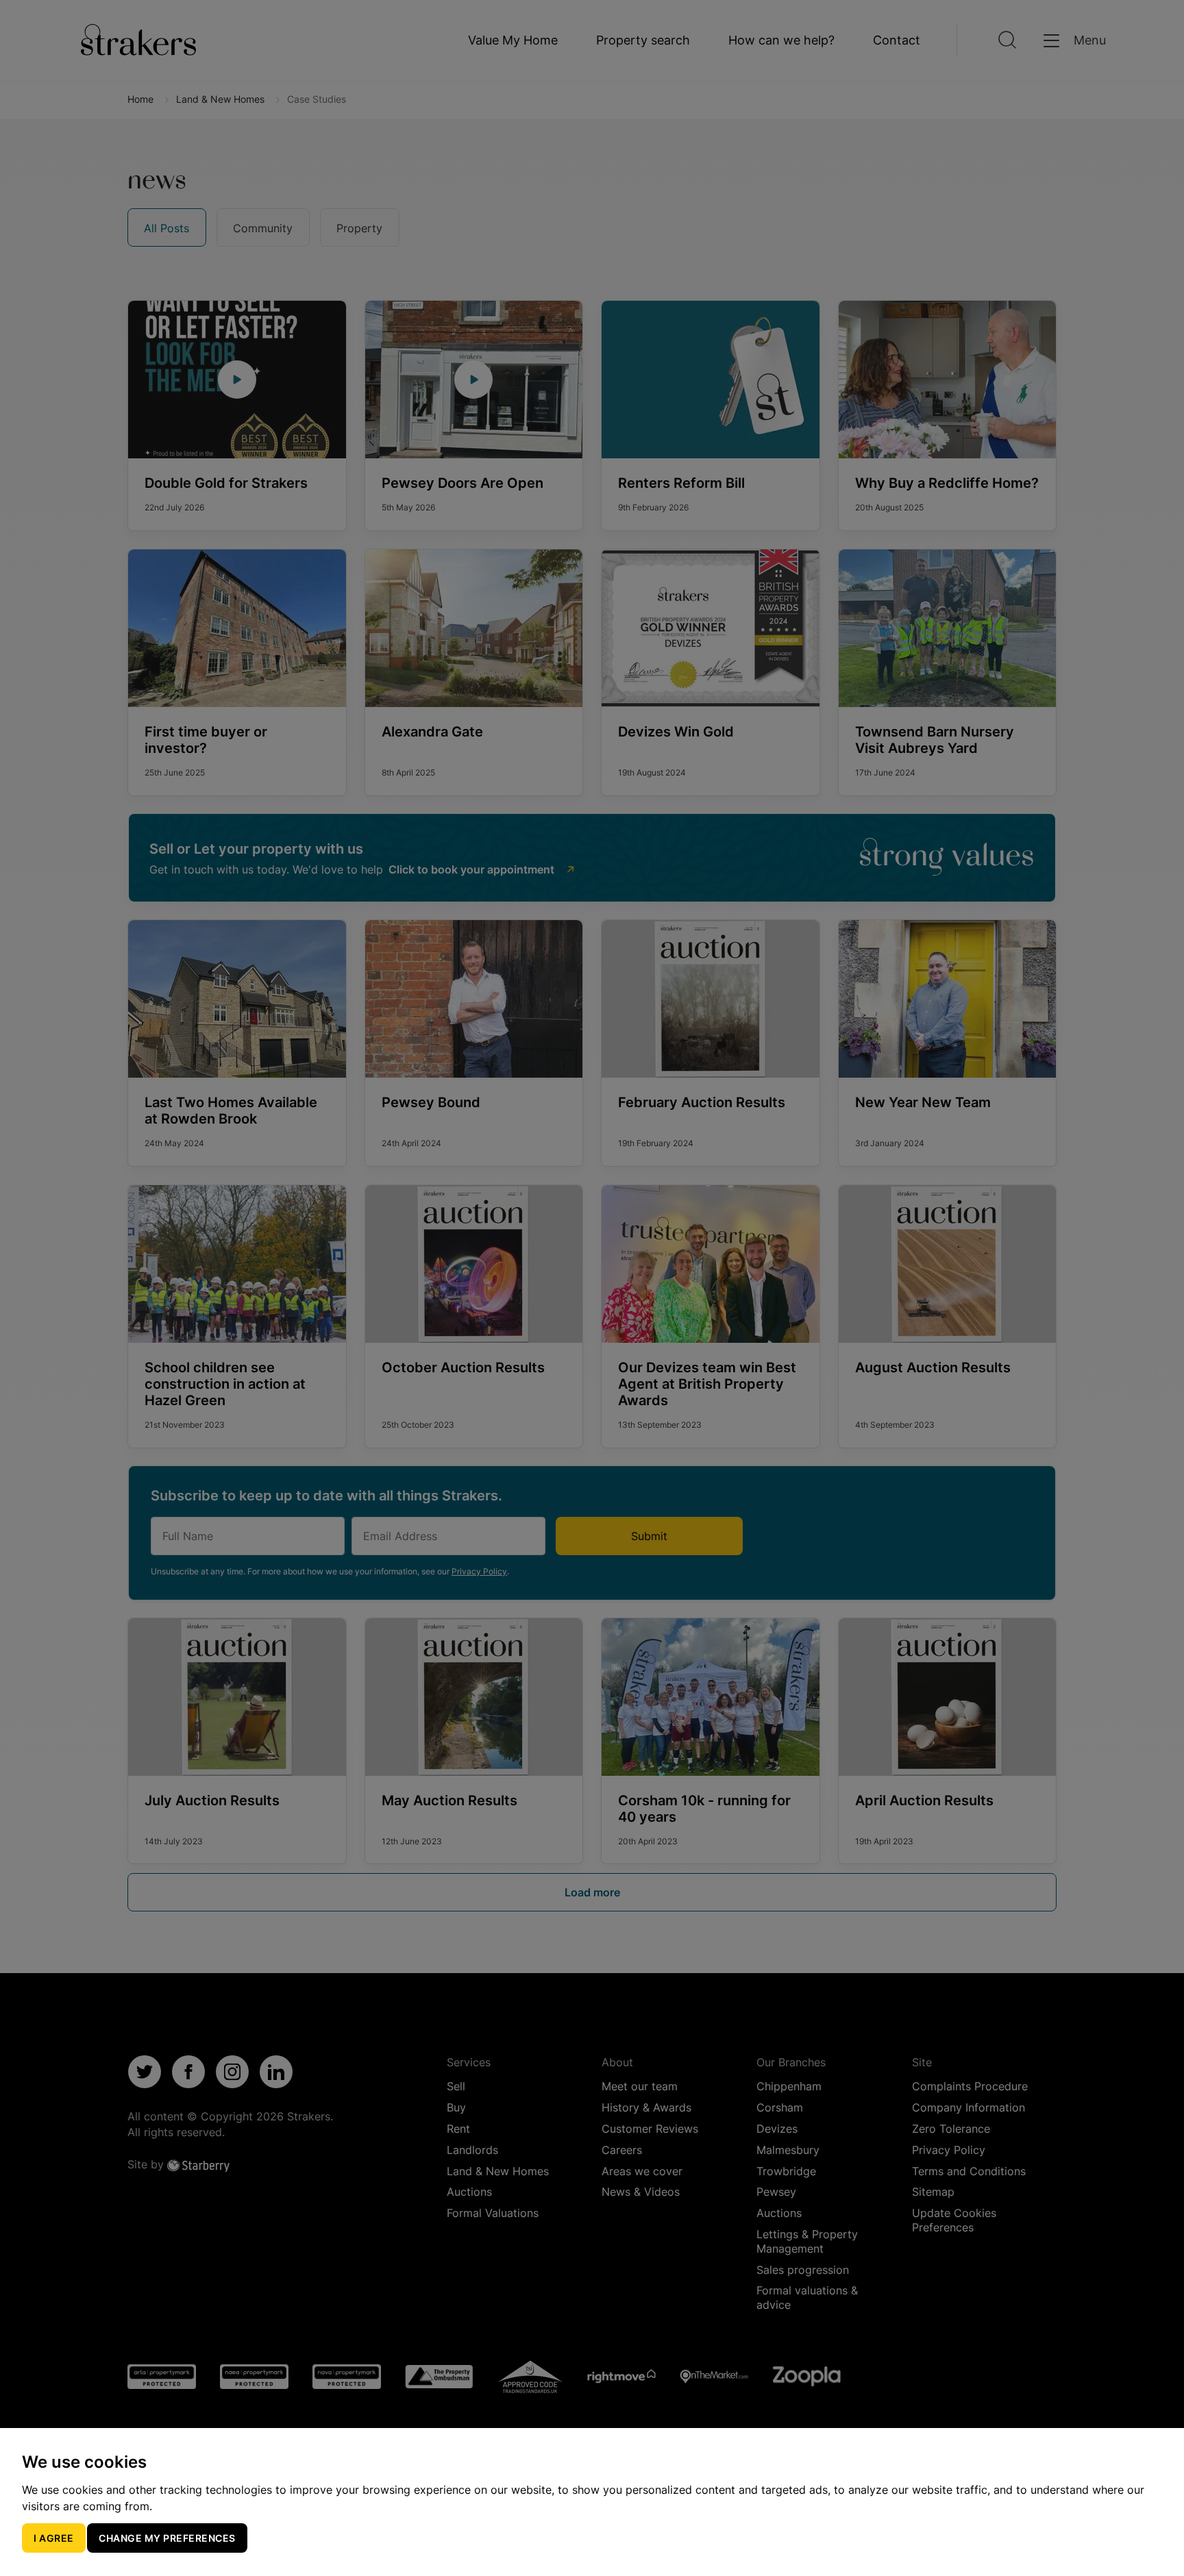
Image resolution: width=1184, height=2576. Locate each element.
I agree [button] (54, 2538)
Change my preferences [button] (167, 2538)
